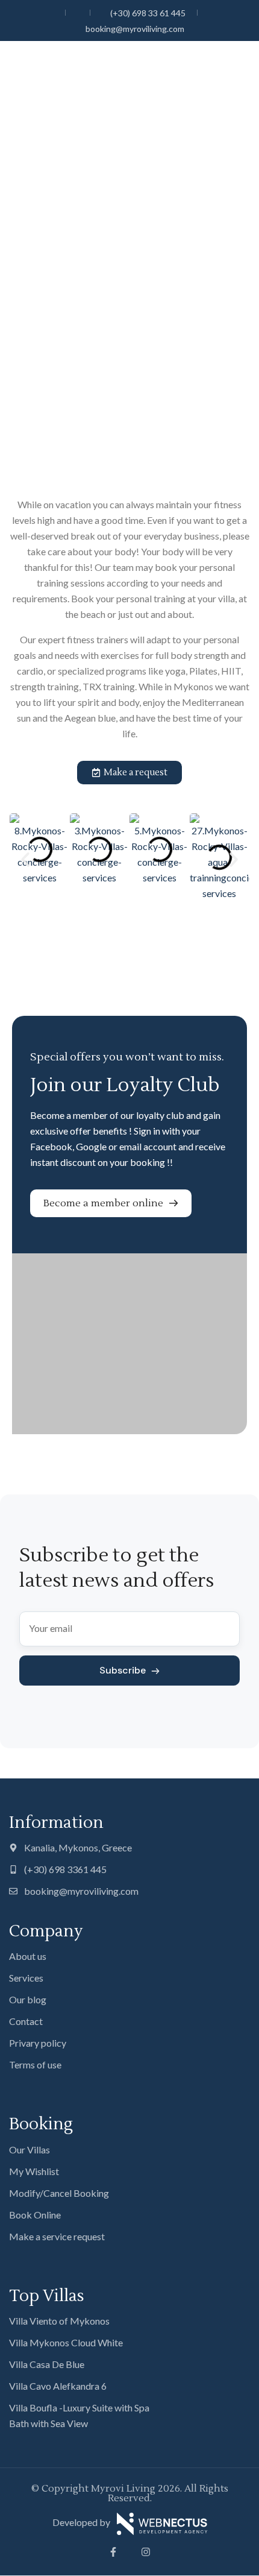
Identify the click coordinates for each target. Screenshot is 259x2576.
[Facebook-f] (113, 2552)
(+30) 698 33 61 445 (148, 13)
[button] (25, 860)
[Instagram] (146, 2552)
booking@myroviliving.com (135, 29)
